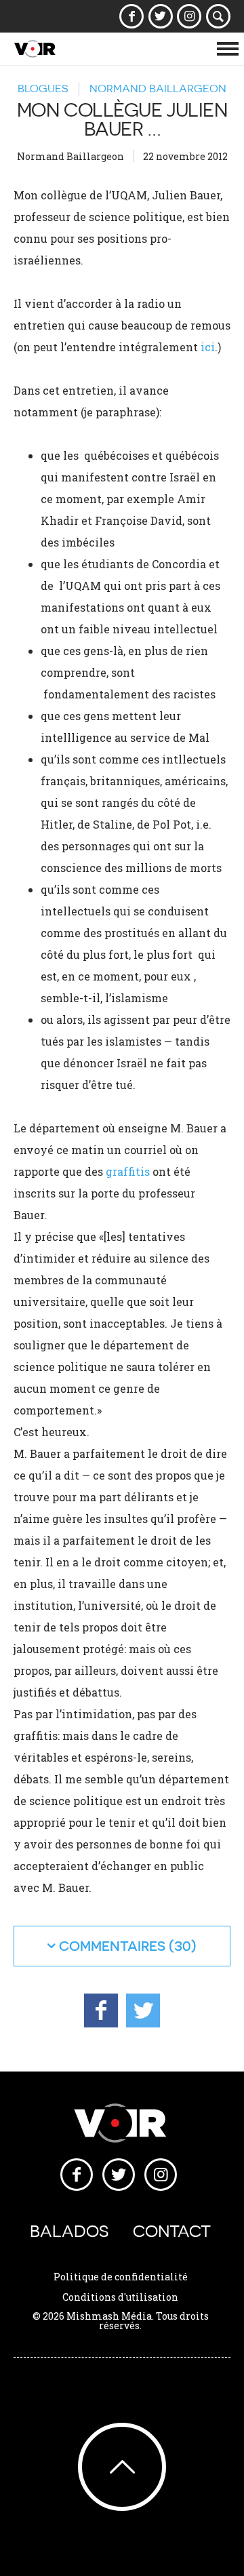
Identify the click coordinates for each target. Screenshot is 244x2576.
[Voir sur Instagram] (189, 16)
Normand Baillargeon (158, 88)
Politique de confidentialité (121, 2277)
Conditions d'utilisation (120, 2297)
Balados (69, 2231)
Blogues (43, 88)
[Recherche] (219, 16)
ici (208, 347)
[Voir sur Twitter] (160, 16)
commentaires (112, 1946)
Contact (172, 2231)
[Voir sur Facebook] (132, 16)
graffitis (128, 1171)
